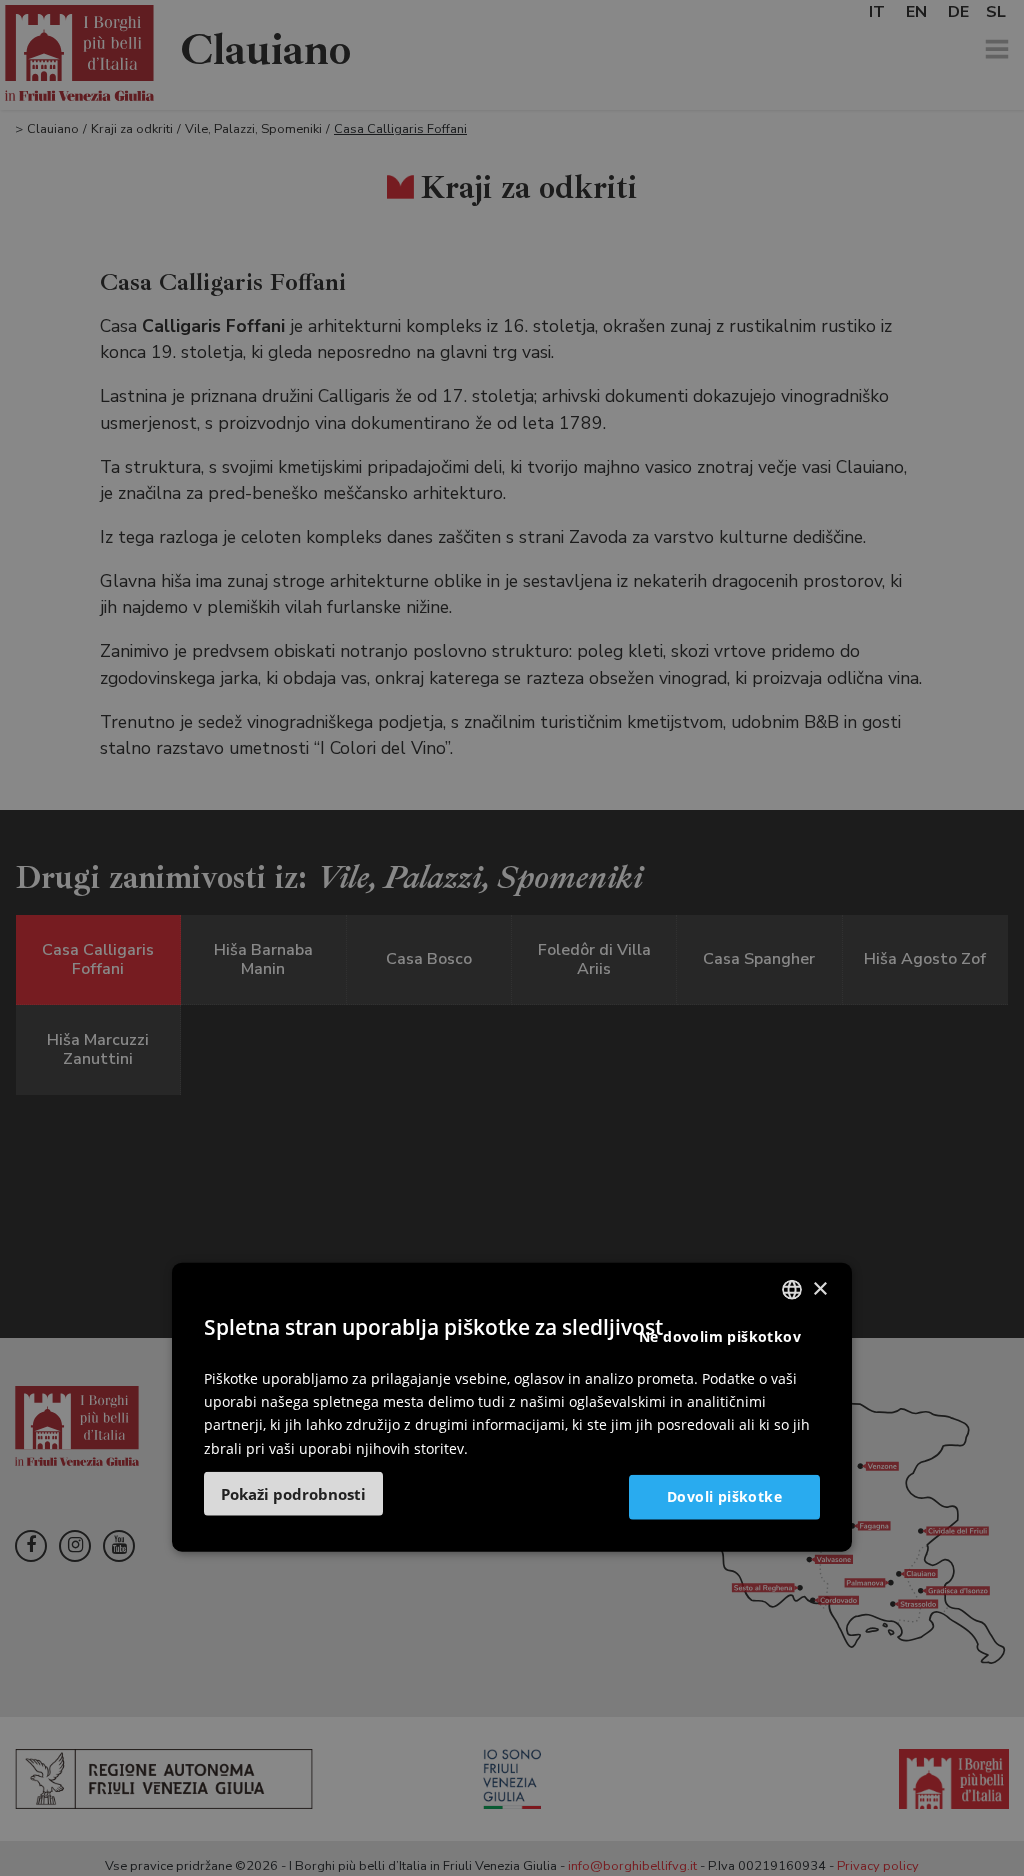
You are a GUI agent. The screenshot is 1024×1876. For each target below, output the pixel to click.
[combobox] (792, 1290)
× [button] (819, 1288)
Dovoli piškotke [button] (724, 1496)
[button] (293, 1493)
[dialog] (512, 1407)
